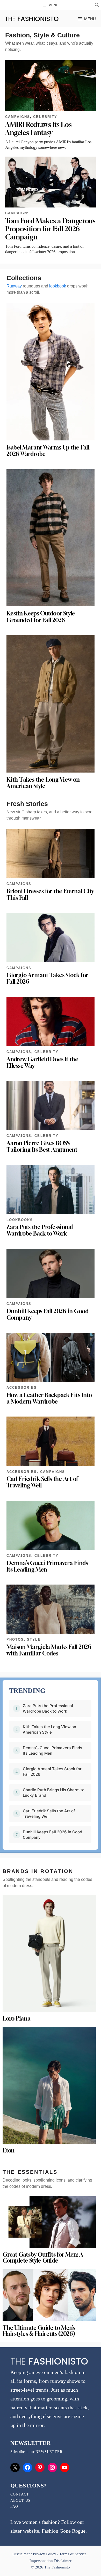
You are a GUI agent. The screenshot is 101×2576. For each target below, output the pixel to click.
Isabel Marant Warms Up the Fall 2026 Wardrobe (48, 451)
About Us (20, 2501)
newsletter (49, 2452)
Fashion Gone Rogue (64, 2531)
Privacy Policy (45, 2554)
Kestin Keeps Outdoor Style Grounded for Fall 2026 (41, 617)
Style (34, 1639)
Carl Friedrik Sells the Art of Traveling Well (42, 1482)
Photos (15, 1639)
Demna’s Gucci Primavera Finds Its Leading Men (47, 1566)
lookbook (58, 286)
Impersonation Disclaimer (50, 2561)
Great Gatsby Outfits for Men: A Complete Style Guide (43, 2258)
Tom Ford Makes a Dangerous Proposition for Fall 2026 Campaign (50, 229)
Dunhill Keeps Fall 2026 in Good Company (48, 1314)
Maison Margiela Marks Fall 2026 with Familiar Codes (49, 1650)
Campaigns (18, 117)
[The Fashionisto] (32, 19)
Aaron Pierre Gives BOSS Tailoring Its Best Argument (42, 1146)
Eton (9, 2150)
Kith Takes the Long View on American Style (43, 783)
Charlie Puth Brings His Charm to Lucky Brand (54, 1793)
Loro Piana (17, 2018)
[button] (97, 6)
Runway (14, 286)
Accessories (22, 1388)
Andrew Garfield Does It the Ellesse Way (42, 1062)
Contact (20, 2494)
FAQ (14, 2507)
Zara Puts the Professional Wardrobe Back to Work (40, 1230)
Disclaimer (22, 2554)
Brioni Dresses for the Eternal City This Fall (50, 894)
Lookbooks (20, 1220)
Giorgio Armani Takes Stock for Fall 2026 (47, 978)
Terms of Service (73, 2554)
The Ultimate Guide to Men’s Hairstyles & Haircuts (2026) (39, 2331)
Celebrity (45, 117)
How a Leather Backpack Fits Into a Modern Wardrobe (49, 1398)
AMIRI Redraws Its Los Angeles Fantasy (38, 129)
